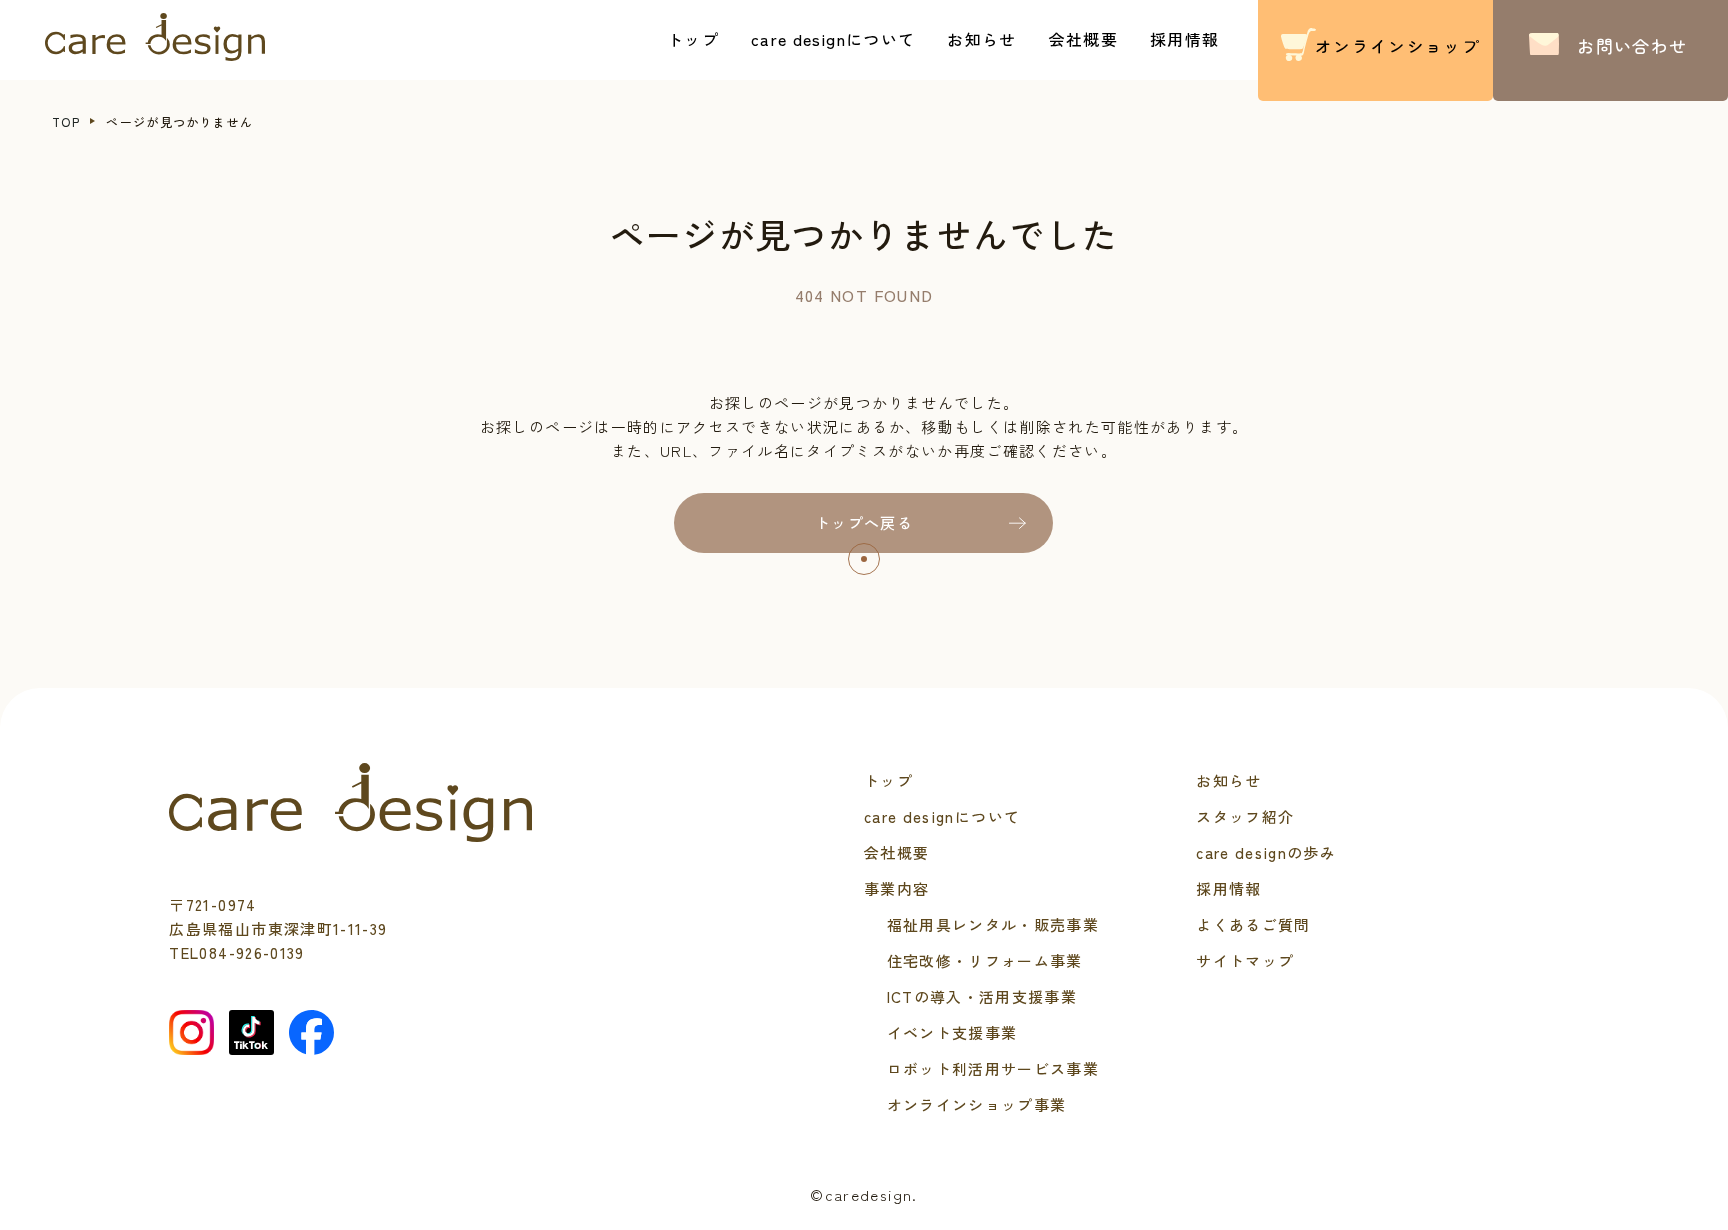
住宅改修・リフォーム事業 (985, 960)
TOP (66, 121)
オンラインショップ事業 (977, 1104)
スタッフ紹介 (1245, 816)
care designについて (833, 39)
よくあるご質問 (1253, 924)
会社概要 (1083, 39)
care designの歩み (1266, 852)
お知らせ (981, 39)
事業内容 (896, 888)
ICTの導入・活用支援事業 (982, 996)
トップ (693, 39)
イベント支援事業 (952, 1032)
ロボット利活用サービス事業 (993, 1068)
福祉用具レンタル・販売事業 (993, 924)
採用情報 (1184, 39)
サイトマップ (1245, 960)
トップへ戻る (864, 522)
